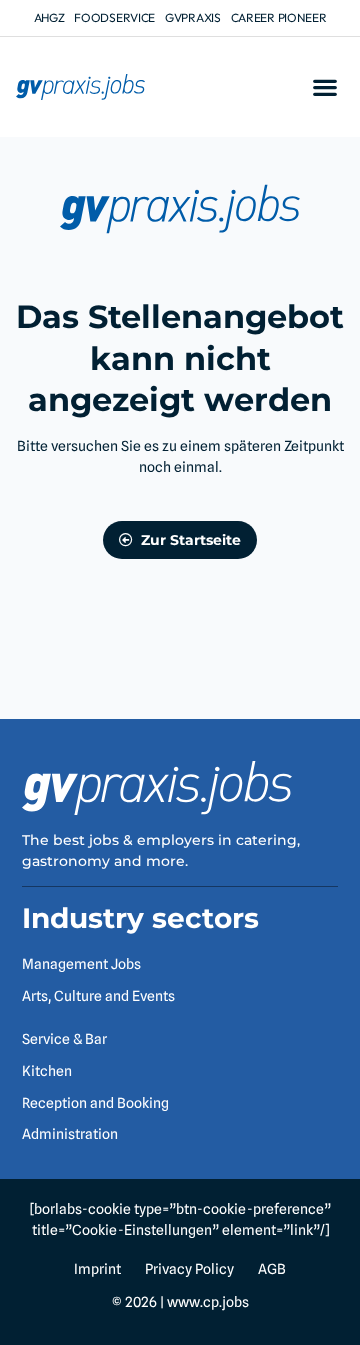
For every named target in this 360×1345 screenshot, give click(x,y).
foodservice (114, 17)
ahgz (49, 17)
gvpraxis (193, 17)
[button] (324, 87)
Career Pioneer (279, 17)
